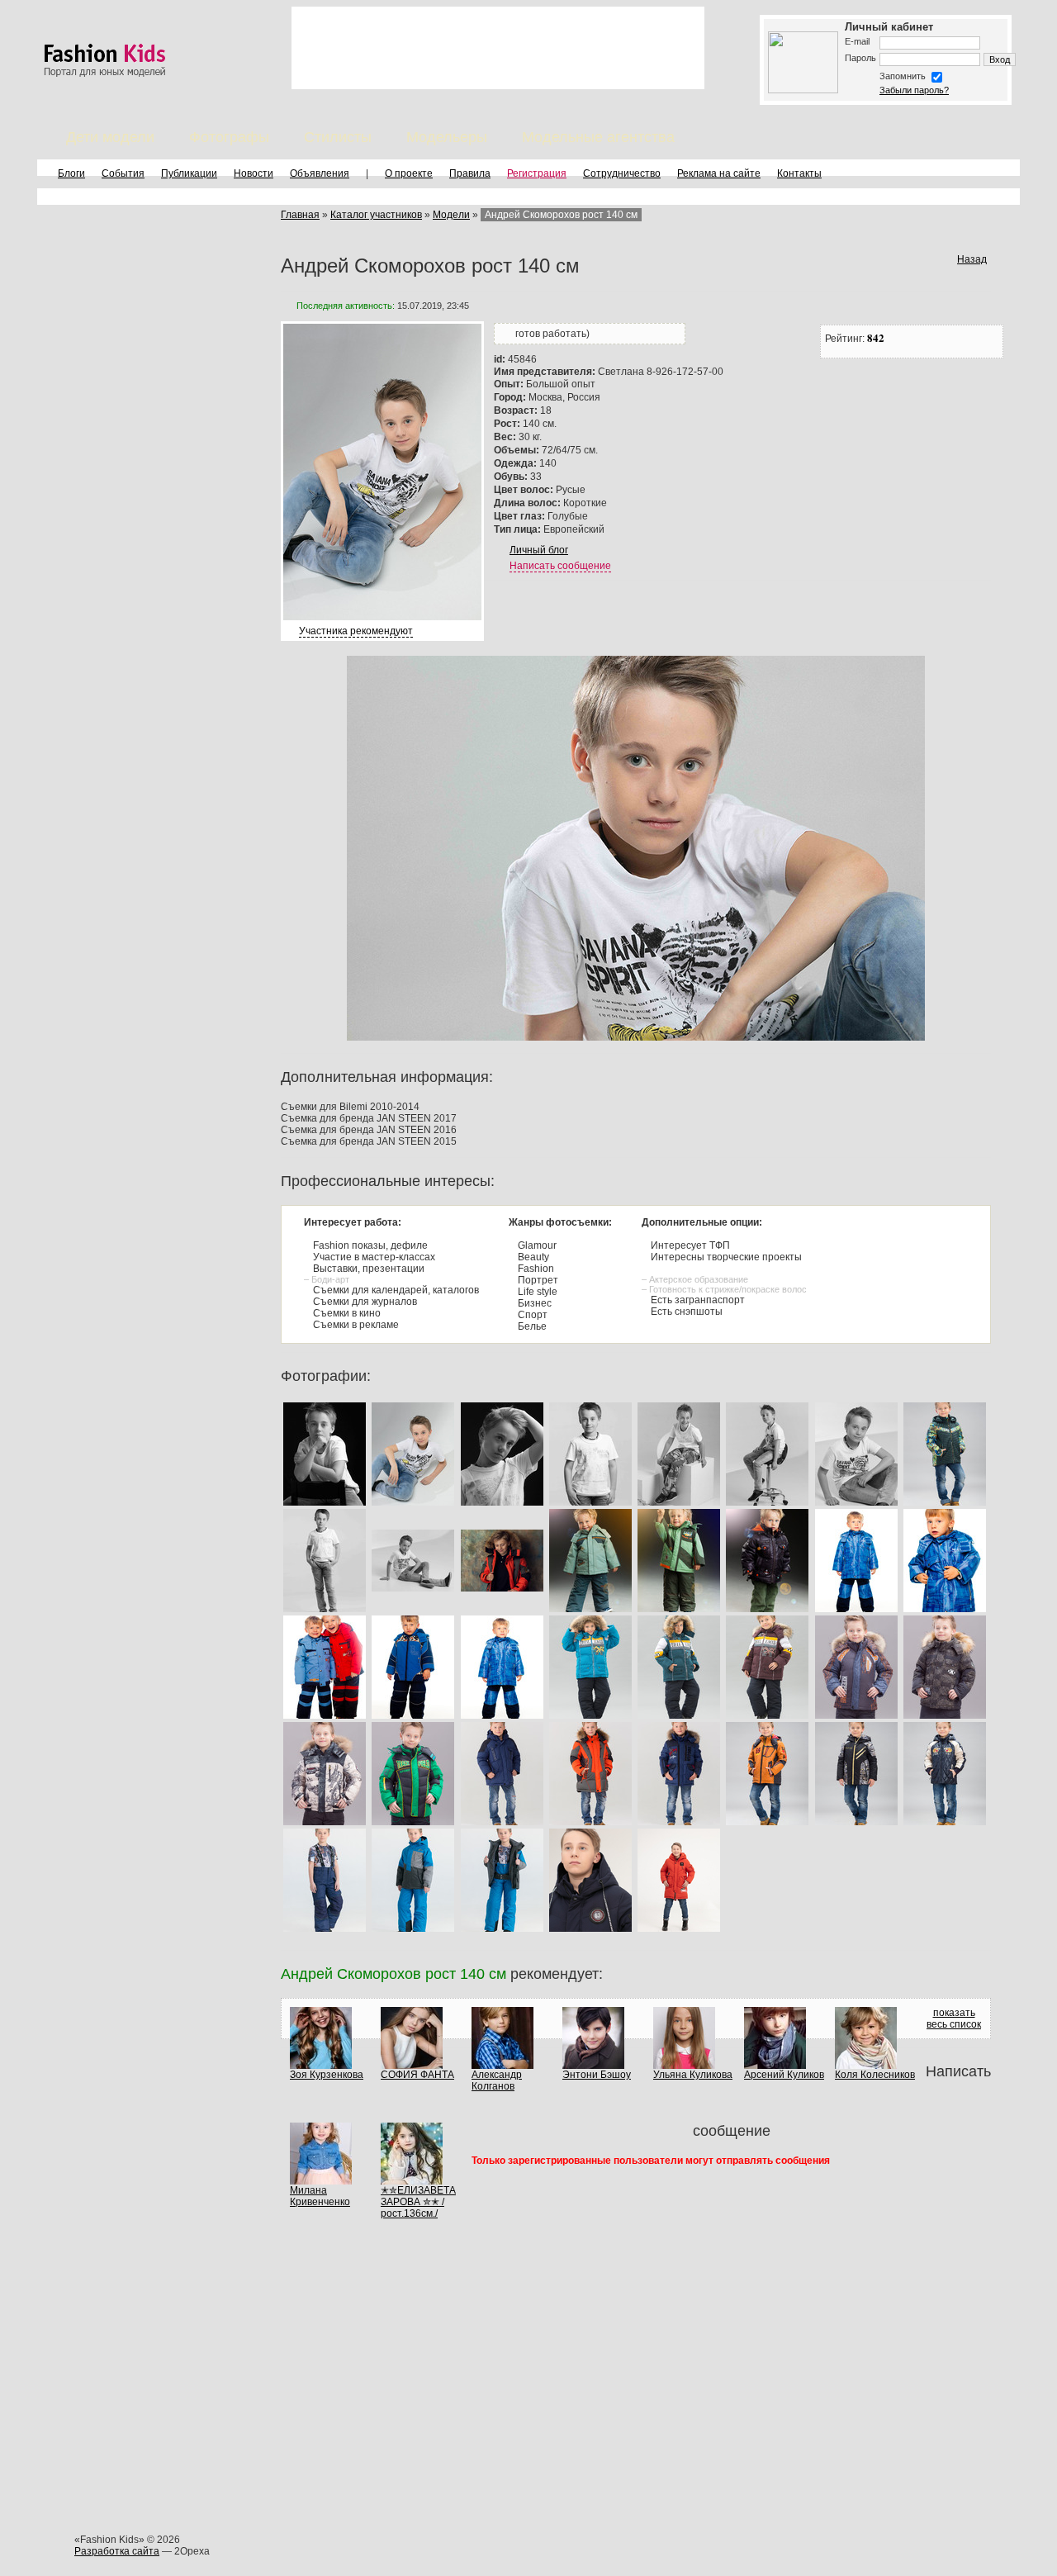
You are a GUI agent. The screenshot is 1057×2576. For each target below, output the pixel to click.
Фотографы (229, 137)
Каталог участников (376, 215)
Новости (254, 173)
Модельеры (447, 137)
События (123, 173)
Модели (451, 215)
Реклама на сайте (719, 173)
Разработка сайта (117, 2551)
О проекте (409, 173)
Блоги (71, 173)
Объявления (320, 173)
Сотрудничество (622, 173)
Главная (300, 215)
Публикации (189, 173)
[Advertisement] (498, 48)
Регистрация (537, 173)
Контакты (799, 173)
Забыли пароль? (914, 90)
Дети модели (110, 137)
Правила (470, 173)
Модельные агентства (598, 137)
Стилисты (338, 137)
